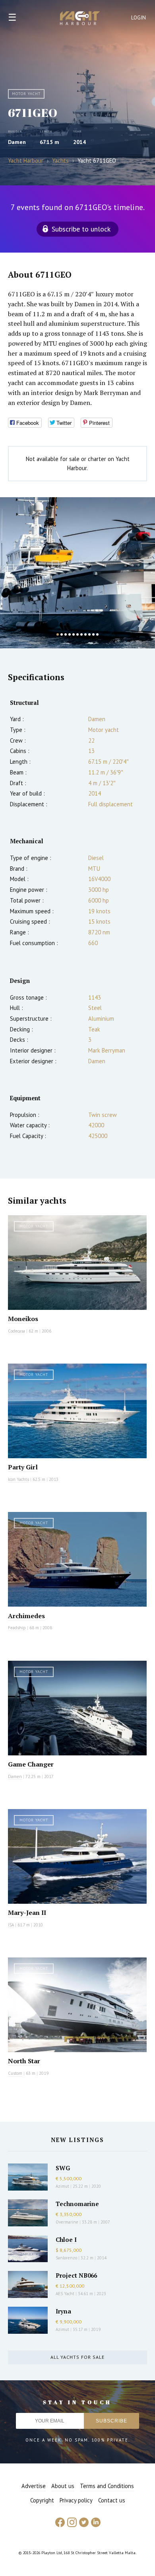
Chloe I (66, 2239)
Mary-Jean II (27, 1913)
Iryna (63, 2311)
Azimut (62, 2186)
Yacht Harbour (80, 19)
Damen (17, 142)
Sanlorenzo (66, 2258)
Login (139, 18)
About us (63, 2486)
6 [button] (77, 634)
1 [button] (58, 634)
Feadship (17, 1628)
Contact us (112, 2500)
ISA (11, 1925)
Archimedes (26, 1616)
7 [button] (81, 634)
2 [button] (62, 634)
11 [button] (97, 634)
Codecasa (16, 1331)
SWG (63, 2168)
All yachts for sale (77, 2357)
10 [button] (93, 634)
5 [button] (74, 634)
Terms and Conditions (107, 2486)
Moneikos (23, 1319)
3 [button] (66, 634)
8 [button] (85, 634)
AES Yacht (65, 2294)
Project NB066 (76, 2275)
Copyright (42, 2500)
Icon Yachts (18, 1479)
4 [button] (70, 634)
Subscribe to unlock (81, 229)
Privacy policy (76, 2500)
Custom (15, 2073)
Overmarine (68, 2222)
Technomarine (77, 2204)
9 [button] (89, 634)
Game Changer (31, 1764)
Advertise (34, 2486)
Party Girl (23, 1467)
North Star (24, 2061)
